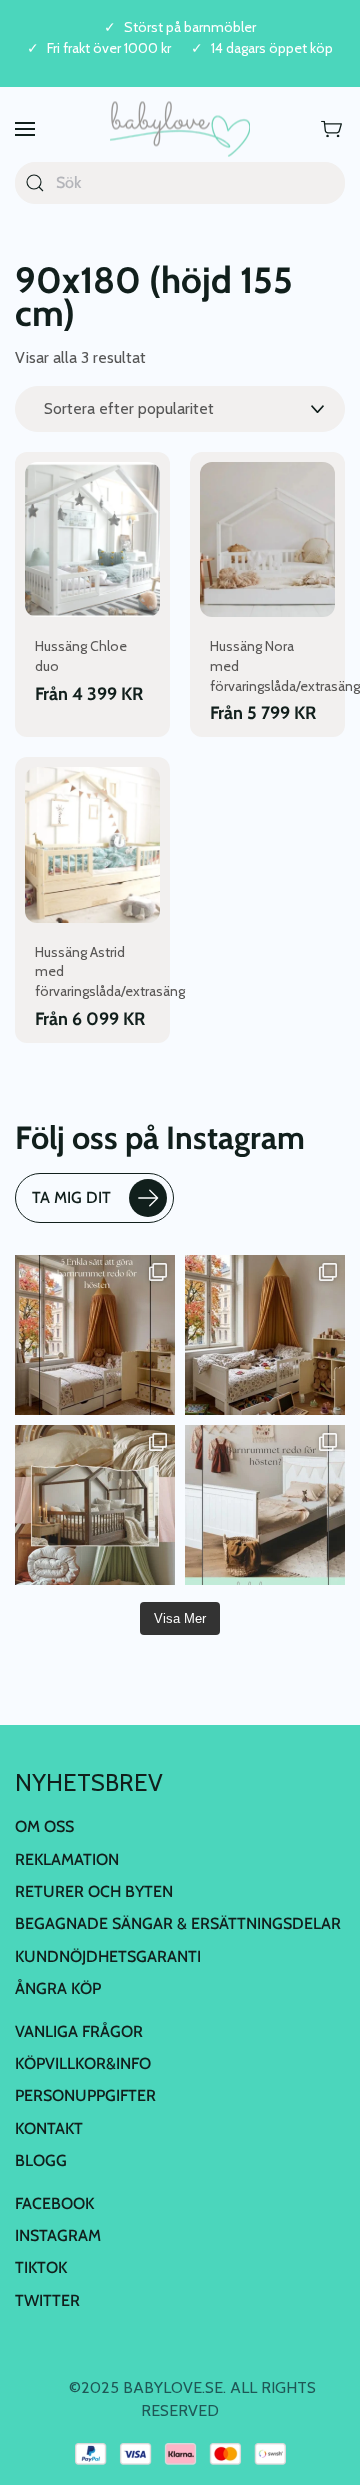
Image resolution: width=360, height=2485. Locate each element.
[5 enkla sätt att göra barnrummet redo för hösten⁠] (265, 1505)
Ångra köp (58, 1988)
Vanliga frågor (79, 2031)
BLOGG (41, 2160)
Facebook (54, 2203)
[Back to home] (180, 129)
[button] (25, 129)
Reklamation (67, 1859)
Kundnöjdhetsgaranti (108, 1956)
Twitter (47, 2300)
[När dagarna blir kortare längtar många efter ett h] (95, 1335)
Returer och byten (94, 1891)
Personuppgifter (85, 2095)
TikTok (41, 2267)
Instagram (58, 2235)
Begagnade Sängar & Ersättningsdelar (178, 1923)
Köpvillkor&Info (83, 2063)
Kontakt (49, 2128)
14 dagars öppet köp (272, 48)
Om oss (44, 1826)
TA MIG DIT (71, 1197)
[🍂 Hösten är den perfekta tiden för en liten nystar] (265, 1335)
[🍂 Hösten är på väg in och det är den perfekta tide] (95, 1505)
